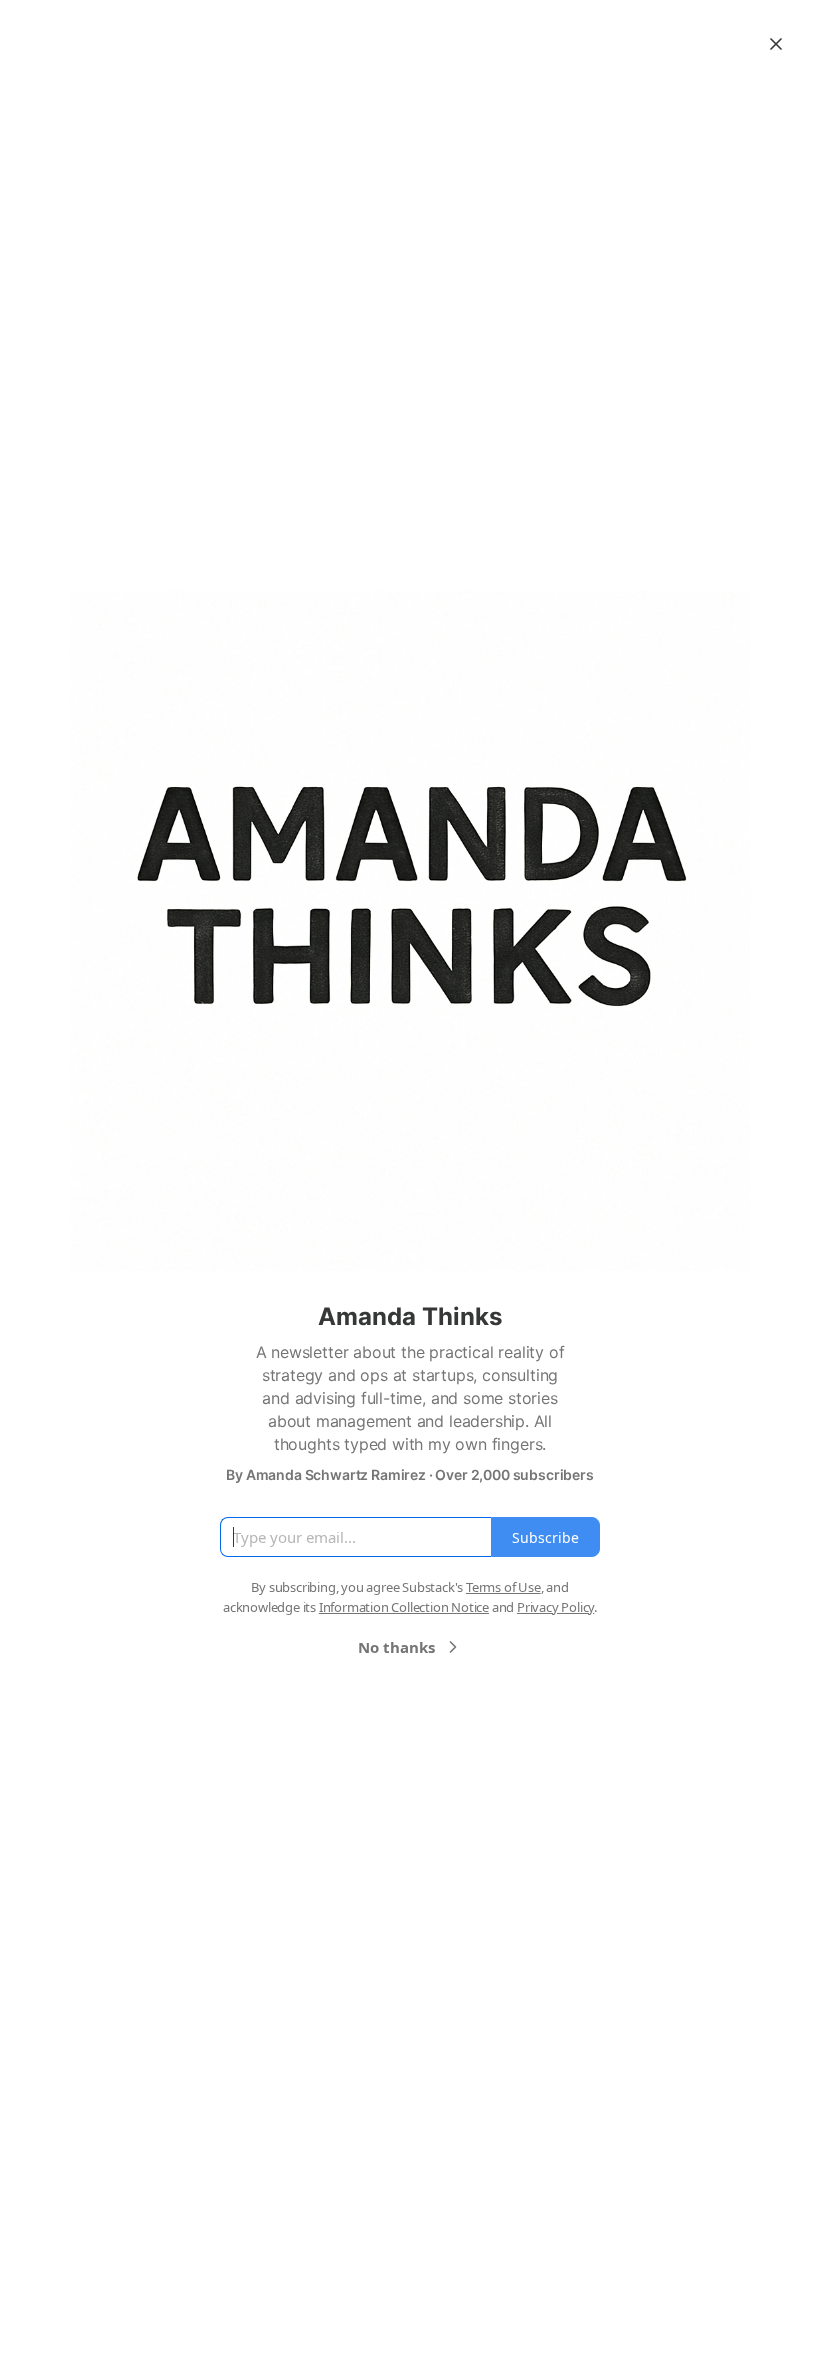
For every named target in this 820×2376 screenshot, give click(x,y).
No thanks (396, 1647)
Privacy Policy (555, 1607)
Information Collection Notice (404, 1607)
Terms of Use (503, 1587)
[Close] (776, 44)
